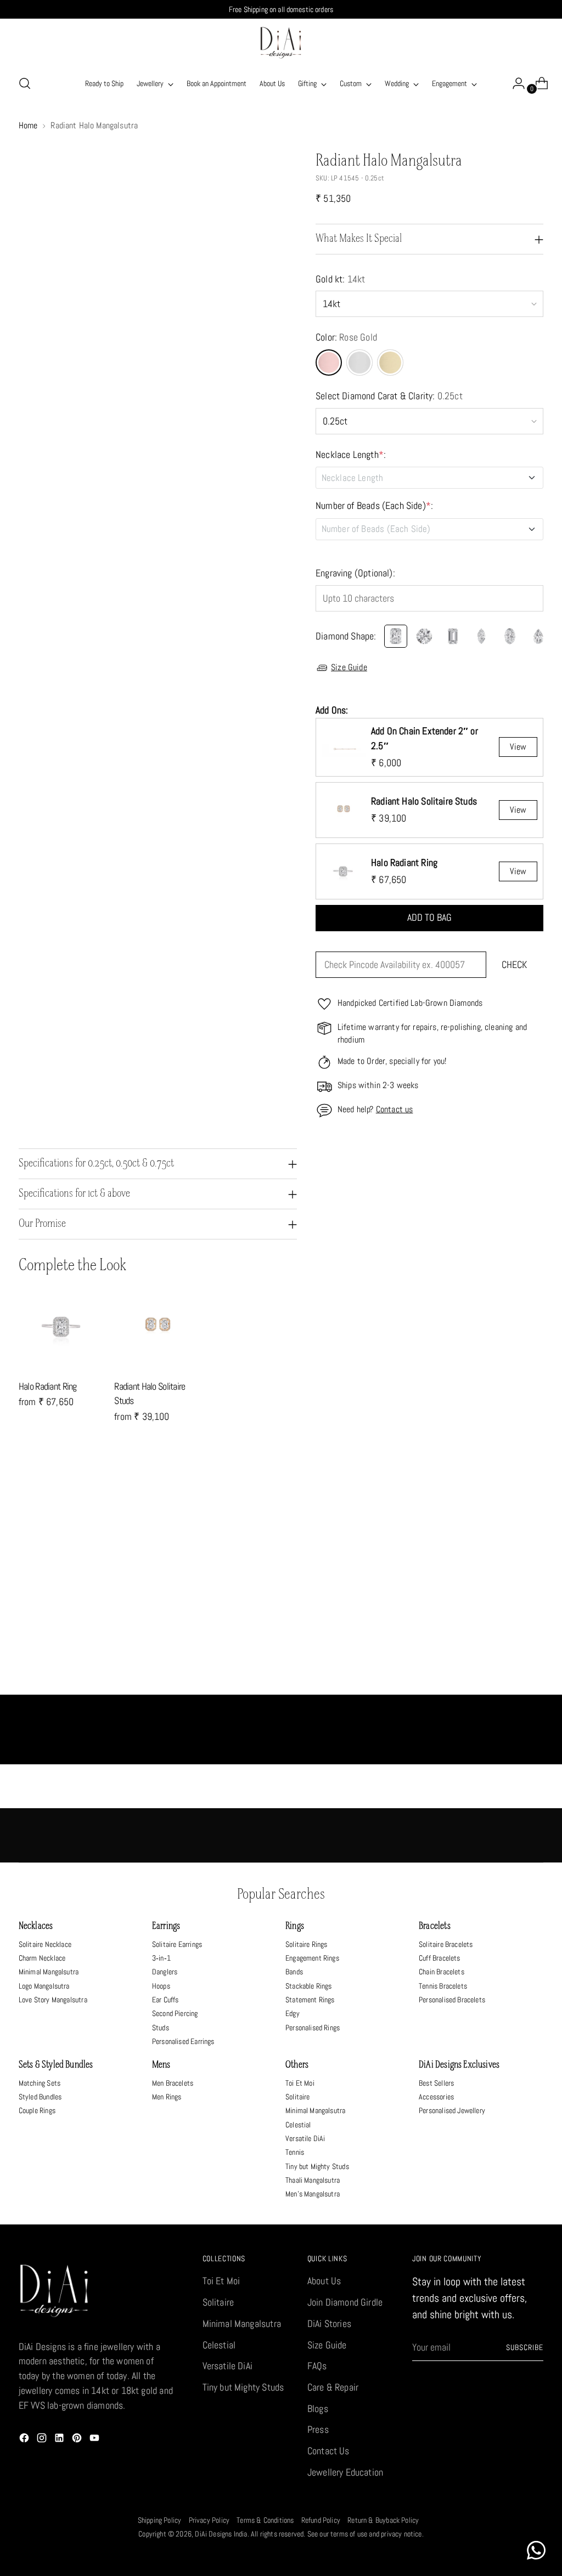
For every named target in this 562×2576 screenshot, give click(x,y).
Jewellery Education (345, 2472)
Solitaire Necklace (45, 1944)
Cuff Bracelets (440, 1958)
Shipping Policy (160, 2520)
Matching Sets (40, 2083)
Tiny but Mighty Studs (317, 2166)
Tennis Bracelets (443, 1986)
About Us (324, 2281)
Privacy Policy (209, 2520)
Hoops (161, 1986)
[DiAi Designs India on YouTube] (95, 2440)
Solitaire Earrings (177, 1944)
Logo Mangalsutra (44, 1986)
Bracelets (435, 1926)
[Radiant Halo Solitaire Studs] (158, 1327)
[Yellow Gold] (390, 363)
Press (318, 2430)
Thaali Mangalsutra (313, 2180)
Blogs (318, 2409)
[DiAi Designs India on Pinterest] (78, 2440)
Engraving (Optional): (355, 573)
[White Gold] (359, 363)
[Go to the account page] (514, 83)
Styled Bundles (40, 2097)
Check (514, 965)
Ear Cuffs (165, 2000)
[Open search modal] (25, 83)
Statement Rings (310, 2000)
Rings (295, 1926)
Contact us (395, 1109)
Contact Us (328, 2451)
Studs (161, 2028)
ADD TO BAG (429, 918)
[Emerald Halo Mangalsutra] (215, 1602)
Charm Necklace (42, 1958)
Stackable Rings (309, 1986)
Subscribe (525, 2347)
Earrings (166, 1926)
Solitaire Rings (307, 1944)
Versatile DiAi (305, 2138)
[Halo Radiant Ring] (62, 1327)
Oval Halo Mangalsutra (84, 1683)
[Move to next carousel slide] (534, 1498)
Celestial (298, 2125)
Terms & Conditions (265, 2520)
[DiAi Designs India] (281, 43)
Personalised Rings (313, 2028)
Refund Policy (321, 2520)
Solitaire (298, 2097)
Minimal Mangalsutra (49, 1972)
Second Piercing (175, 2013)
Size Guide (349, 667)
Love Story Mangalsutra (53, 2000)
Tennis (295, 2152)
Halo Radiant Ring (48, 1386)
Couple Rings (37, 2110)
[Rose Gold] (329, 363)
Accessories (436, 2097)
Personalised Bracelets (452, 2000)
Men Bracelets (173, 2083)
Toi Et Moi (300, 2083)
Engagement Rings (312, 1958)
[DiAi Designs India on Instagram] (43, 2440)
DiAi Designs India (221, 2534)
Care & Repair (333, 2387)
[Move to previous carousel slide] (509, 1499)
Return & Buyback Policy (383, 2520)
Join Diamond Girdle (345, 2302)
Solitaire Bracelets (446, 1944)
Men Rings (167, 2097)
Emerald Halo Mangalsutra (215, 1683)
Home (28, 126)
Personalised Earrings (183, 2041)
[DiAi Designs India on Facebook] (25, 2440)
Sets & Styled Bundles (56, 2065)
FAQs (317, 2366)
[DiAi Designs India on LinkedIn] (60, 2440)
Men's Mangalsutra (313, 2194)
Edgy (293, 2013)
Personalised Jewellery (452, 2110)
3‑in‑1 (161, 1958)
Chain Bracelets (442, 1972)
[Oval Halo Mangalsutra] (84, 1602)
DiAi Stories (329, 2324)
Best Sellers (436, 2083)
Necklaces (36, 1926)
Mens (161, 2065)
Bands (294, 1972)
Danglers (165, 1972)
